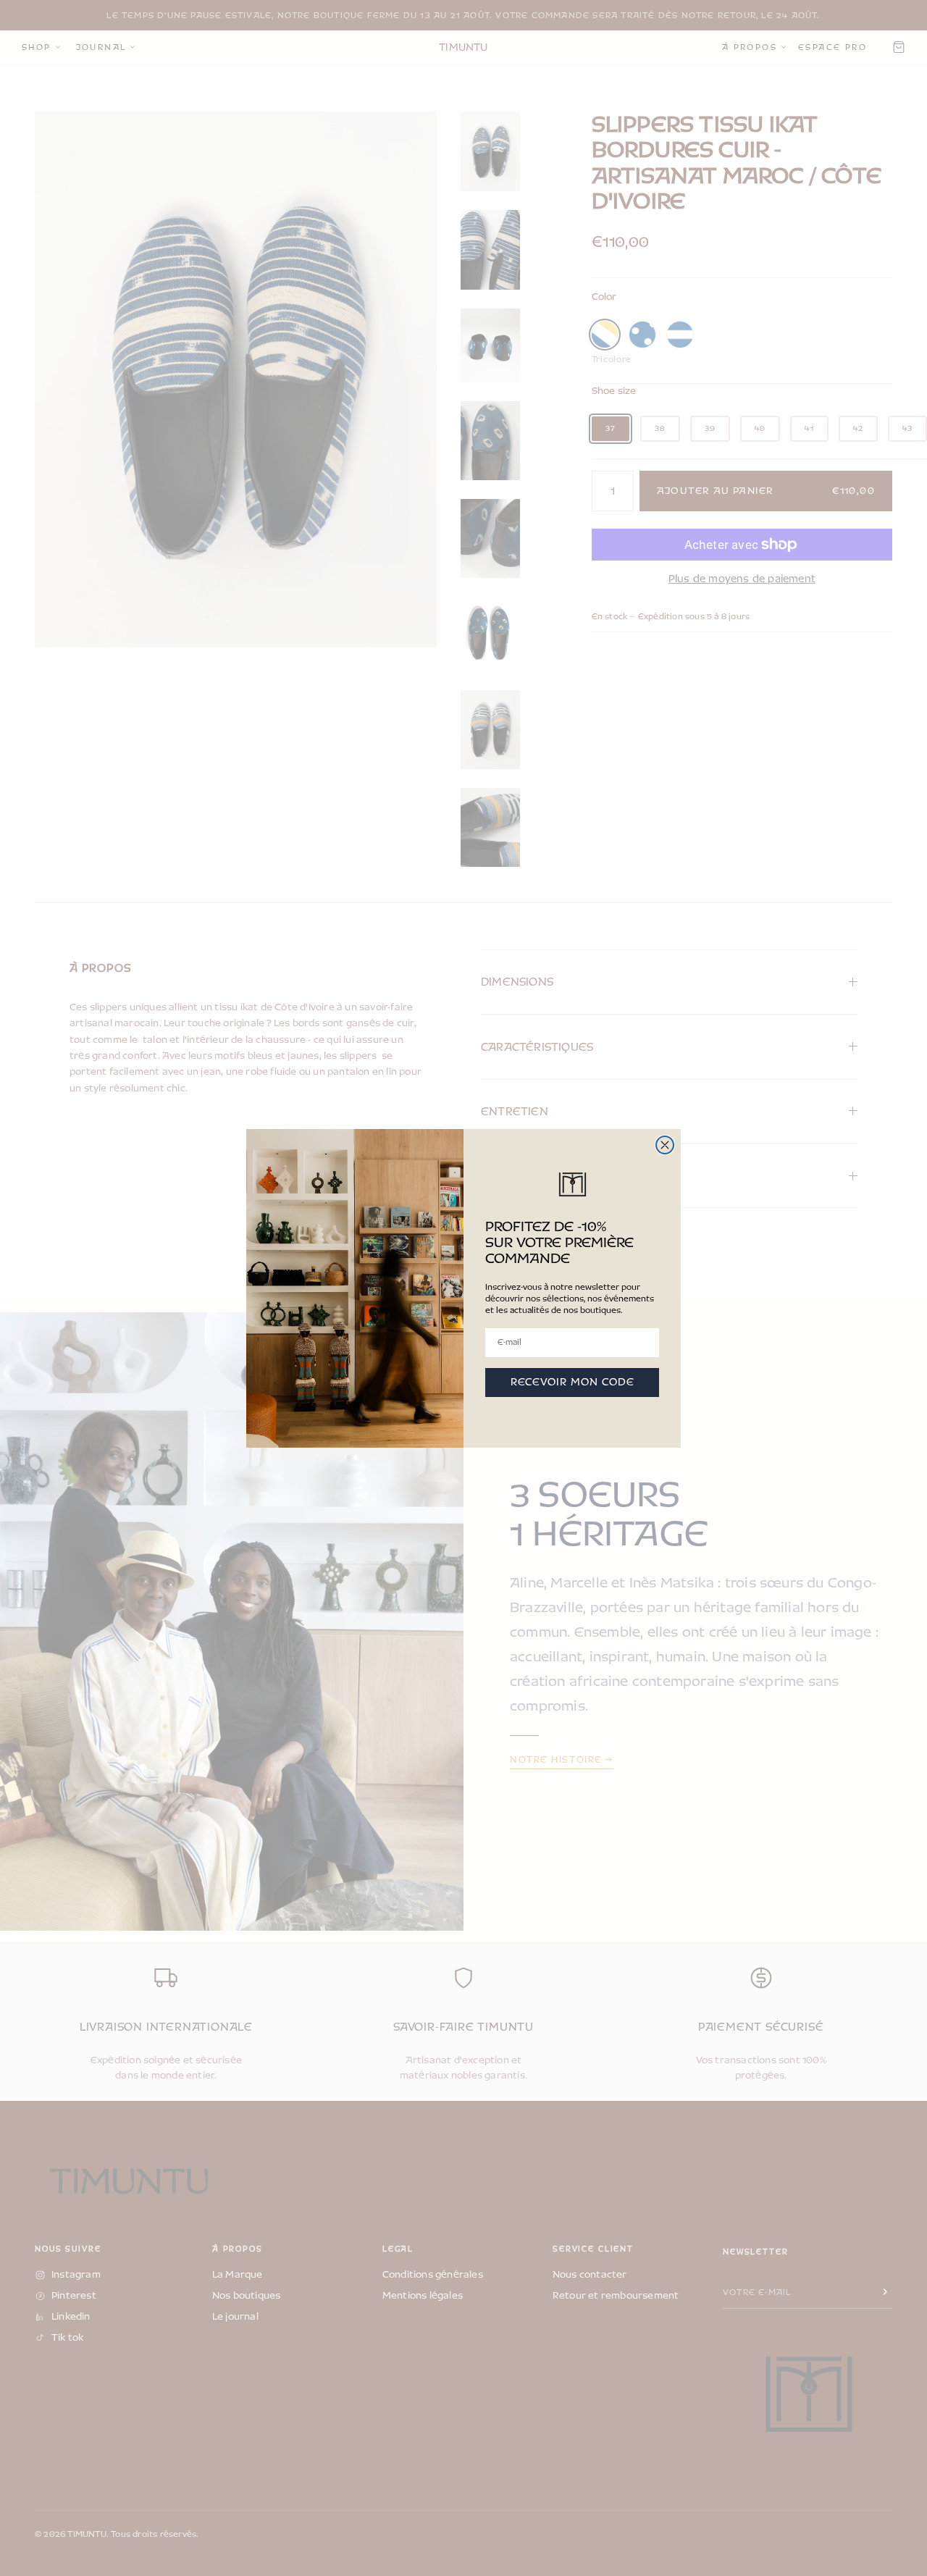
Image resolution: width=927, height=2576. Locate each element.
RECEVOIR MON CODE (572, 1382)
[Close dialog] (665, 1145)
